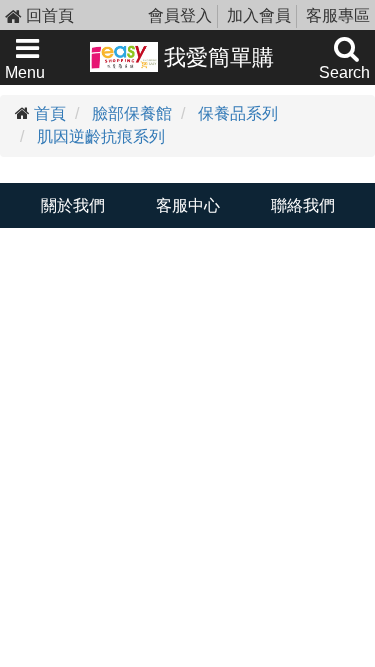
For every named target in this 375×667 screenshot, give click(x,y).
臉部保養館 (132, 113)
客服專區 (338, 15)
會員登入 (180, 15)
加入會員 (259, 15)
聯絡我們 (303, 205)
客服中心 (188, 205)
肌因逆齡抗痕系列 (101, 136)
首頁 (50, 113)
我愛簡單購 (216, 57)
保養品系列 (238, 113)
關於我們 (73, 205)
